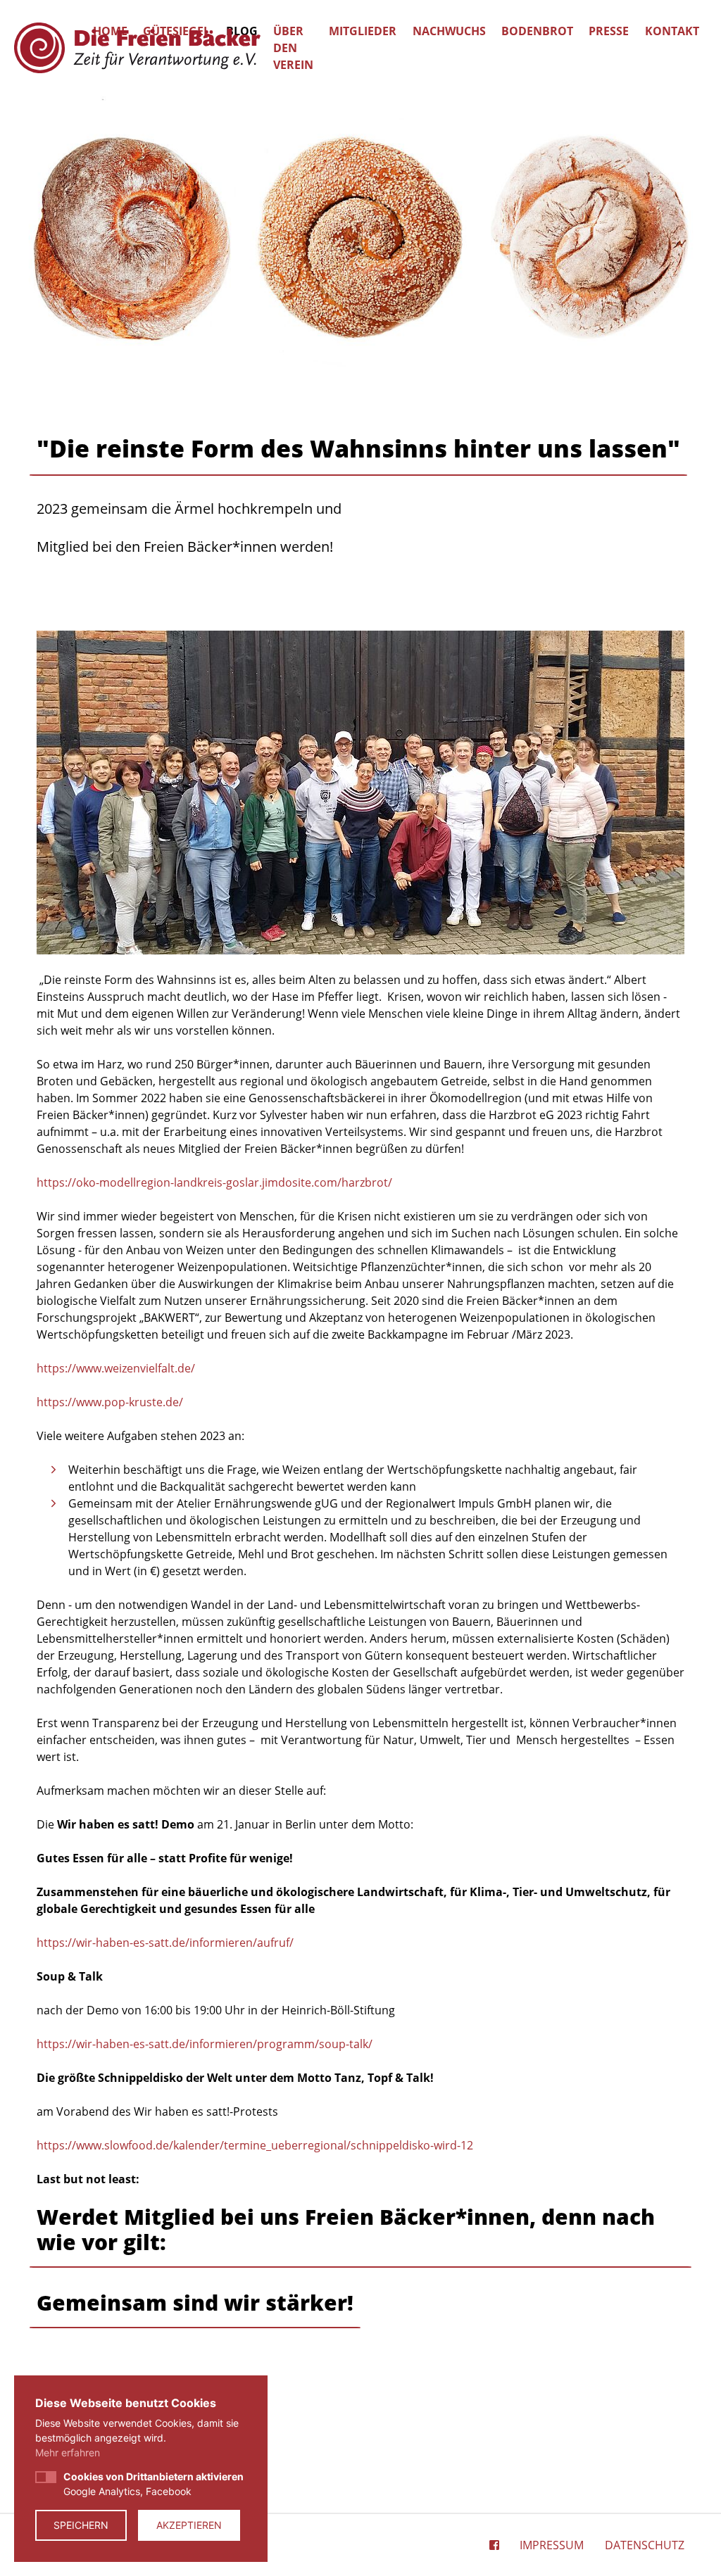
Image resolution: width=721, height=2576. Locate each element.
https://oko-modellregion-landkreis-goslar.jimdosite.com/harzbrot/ (214, 1182)
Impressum (552, 2545)
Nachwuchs (449, 31)
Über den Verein (293, 48)
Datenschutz (645, 2545)
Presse (609, 31)
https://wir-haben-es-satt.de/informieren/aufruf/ (165, 1943)
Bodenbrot (537, 31)
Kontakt (672, 31)
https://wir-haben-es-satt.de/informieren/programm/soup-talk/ (205, 2044)
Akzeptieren (189, 2525)
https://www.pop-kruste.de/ (110, 1402)
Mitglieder (363, 31)
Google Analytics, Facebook (153, 2484)
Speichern (81, 2525)
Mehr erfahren (68, 2452)
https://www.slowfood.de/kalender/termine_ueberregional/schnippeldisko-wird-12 (255, 2145)
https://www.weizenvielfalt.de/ (116, 1368)
